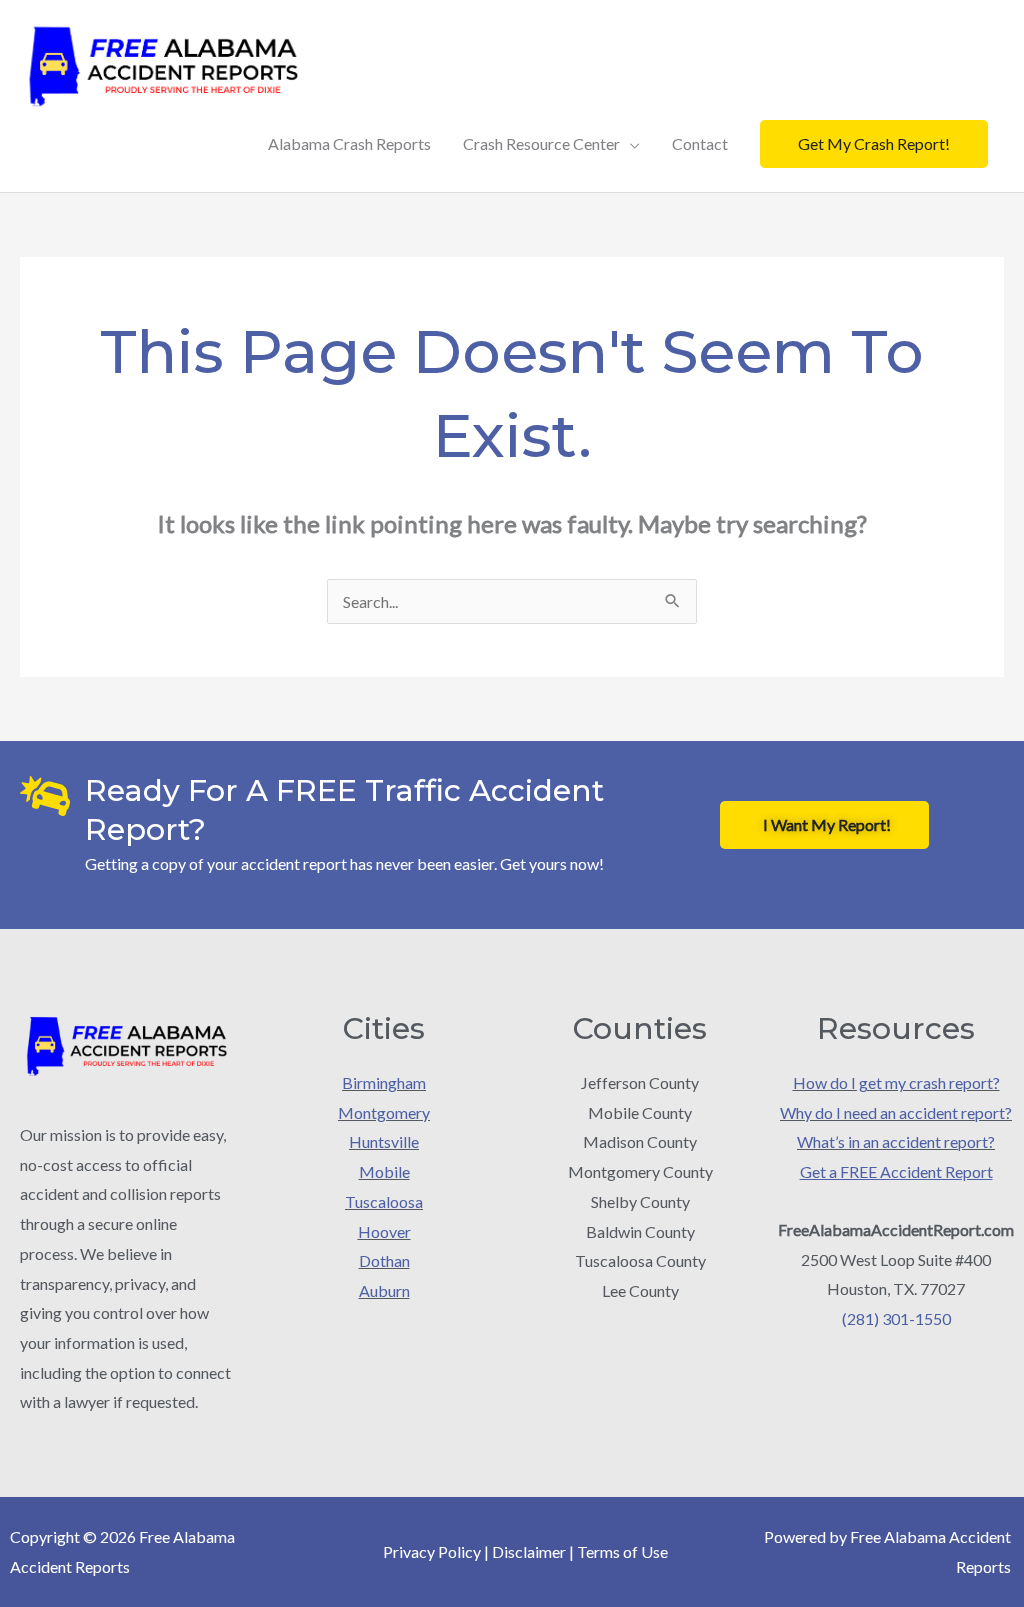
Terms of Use (622, 1551)
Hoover (384, 1231)
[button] (874, 144)
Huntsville (384, 1141)
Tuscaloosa (384, 1201)
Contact (700, 143)
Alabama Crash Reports (349, 143)
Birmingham (384, 1082)
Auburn (384, 1290)
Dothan (384, 1260)
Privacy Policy (432, 1551)
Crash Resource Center (541, 143)
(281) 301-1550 (896, 1318)
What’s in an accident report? (896, 1141)
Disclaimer (529, 1551)
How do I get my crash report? (896, 1082)
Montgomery (384, 1112)
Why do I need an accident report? (896, 1112)
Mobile (384, 1171)
